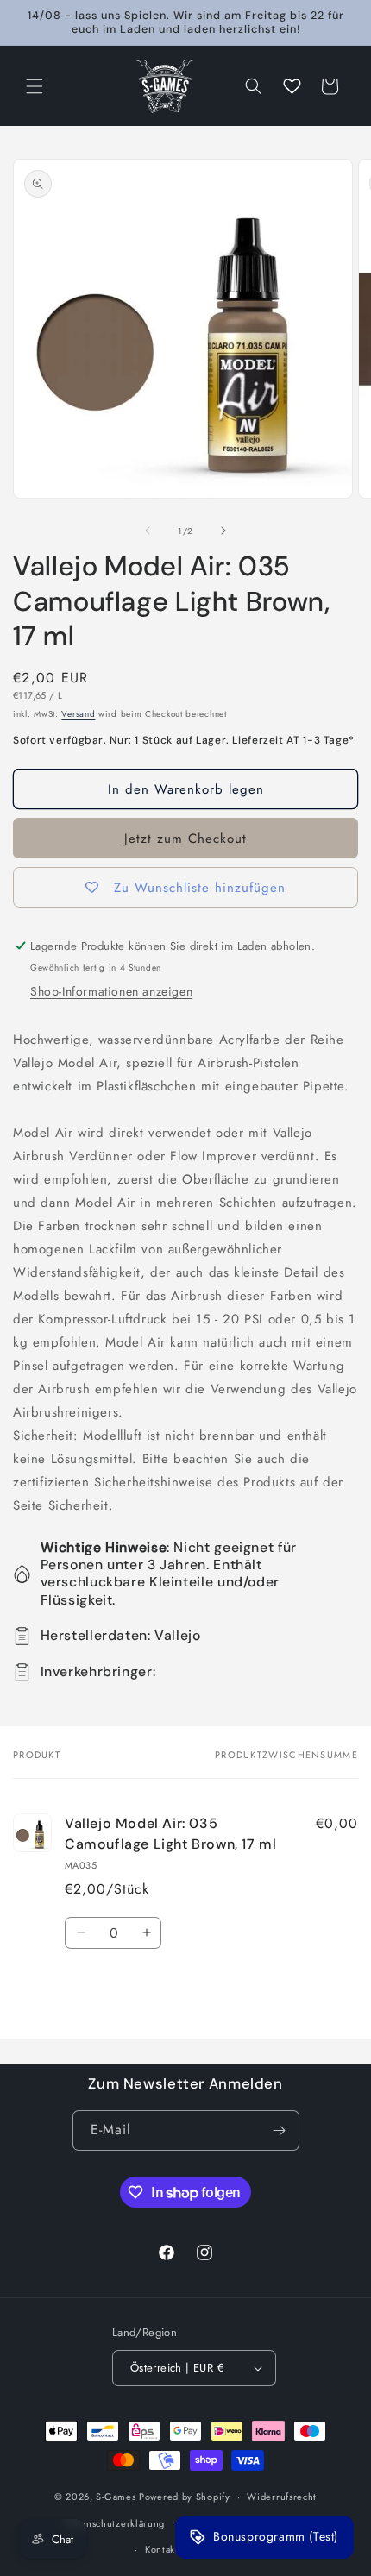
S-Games (116, 2497)
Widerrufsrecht (282, 2497)
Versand (78, 714)
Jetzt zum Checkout (185, 839)
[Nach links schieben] (148, 531)
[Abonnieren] (280, 2130)
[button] (35, 86)
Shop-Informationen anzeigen (111, 991)
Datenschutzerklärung (115, 2523)
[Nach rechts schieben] (223, 531)
